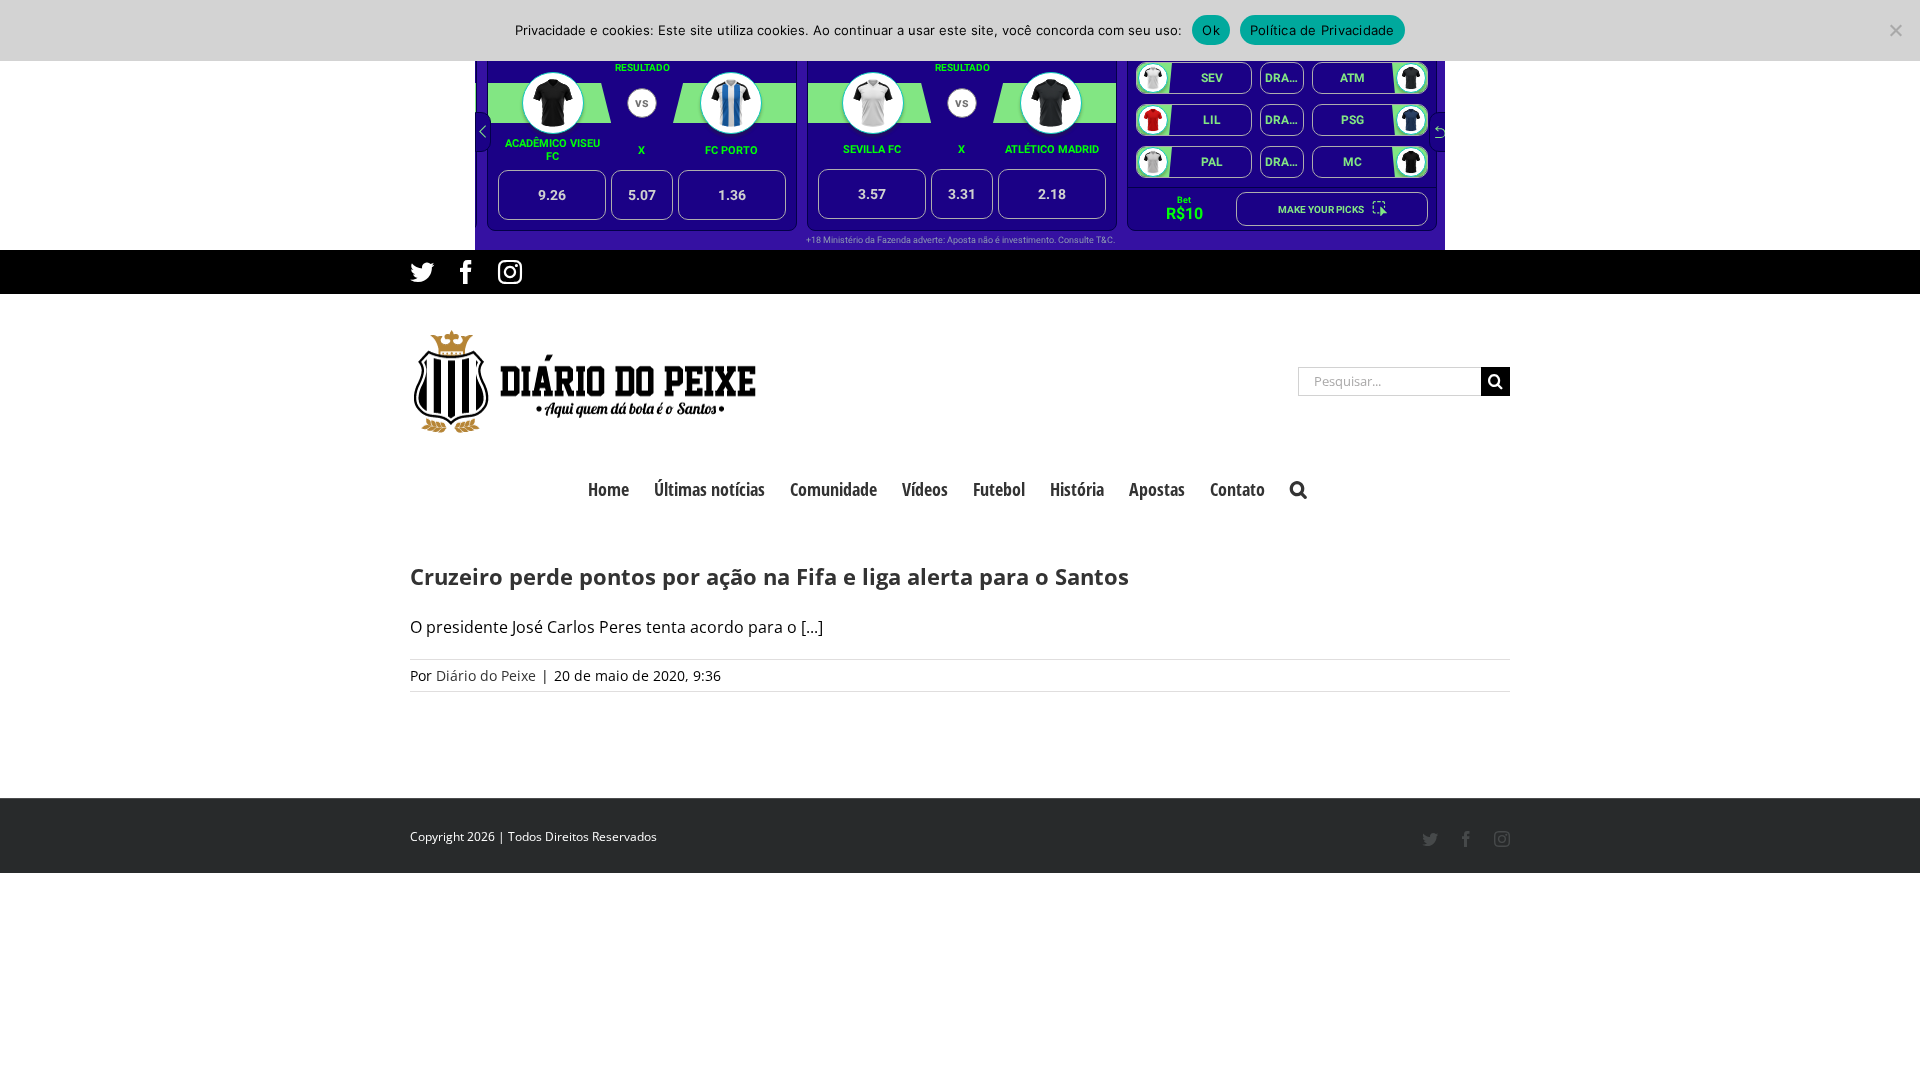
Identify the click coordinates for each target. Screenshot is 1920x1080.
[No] (1895, 30)
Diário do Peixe (486, 675)
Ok (1211, 30)
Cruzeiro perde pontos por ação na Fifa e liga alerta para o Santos (769, 576)
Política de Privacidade (1322, 30)
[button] (1298, 487)
